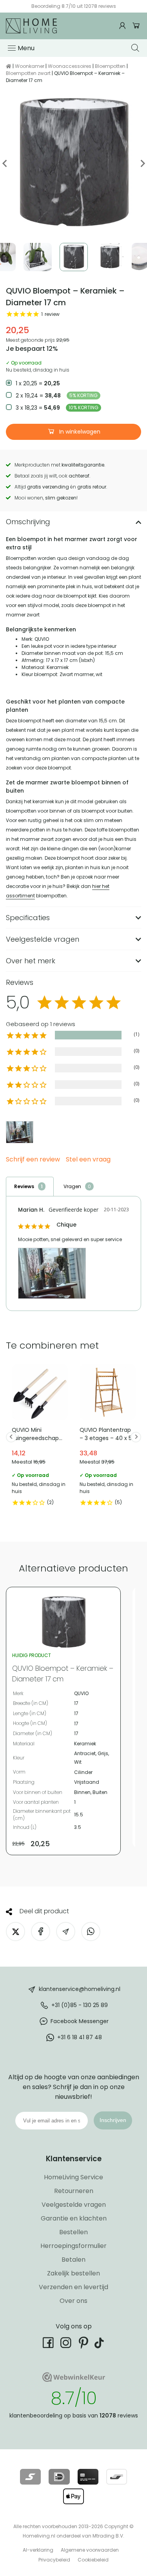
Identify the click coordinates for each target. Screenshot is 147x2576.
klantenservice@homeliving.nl (80, 1989)
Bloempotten (110, 66)
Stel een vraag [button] (88, 1160)
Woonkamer (30, 66)
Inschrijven (113, 2120)
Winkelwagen (136, 26)
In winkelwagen (79, 432)
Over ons (73, 2301)
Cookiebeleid (93, 2560)
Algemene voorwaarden (90, 2550)
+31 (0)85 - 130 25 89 (80, 2005)
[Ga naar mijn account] (123, 26)
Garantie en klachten (74, 2218)
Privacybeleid (54, 2560)
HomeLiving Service (73, 2177)
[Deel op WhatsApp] (91, 1932)
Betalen (73, 2260)
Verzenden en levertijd (73, 2287)
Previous (5, 163)
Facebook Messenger (80, 2021)
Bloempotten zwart (28, 73)
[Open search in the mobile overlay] (136, 48)
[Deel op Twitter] (15, 1932)
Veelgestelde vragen (74, 2205)
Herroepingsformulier (73, 2246)
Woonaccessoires (70, 66)
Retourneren (74, 2191)
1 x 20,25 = (38, 383)
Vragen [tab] (72, 1186)
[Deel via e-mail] (66, 1932)
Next (142, 163)
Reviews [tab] (24, 1186)
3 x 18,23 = (57, 408)
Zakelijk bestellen (73, 2273)
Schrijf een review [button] (33, 1160)
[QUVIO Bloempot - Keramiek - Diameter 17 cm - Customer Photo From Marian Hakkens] (20, 1132)
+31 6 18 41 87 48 (80, 2037)
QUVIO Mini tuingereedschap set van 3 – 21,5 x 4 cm (40, 1437)
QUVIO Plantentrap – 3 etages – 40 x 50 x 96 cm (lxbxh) (108, 1437)
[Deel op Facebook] (41, 1932)
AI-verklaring (38, 2550)
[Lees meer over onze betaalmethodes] (30, 2477)
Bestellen (73, 2232)
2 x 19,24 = (57, 396)
